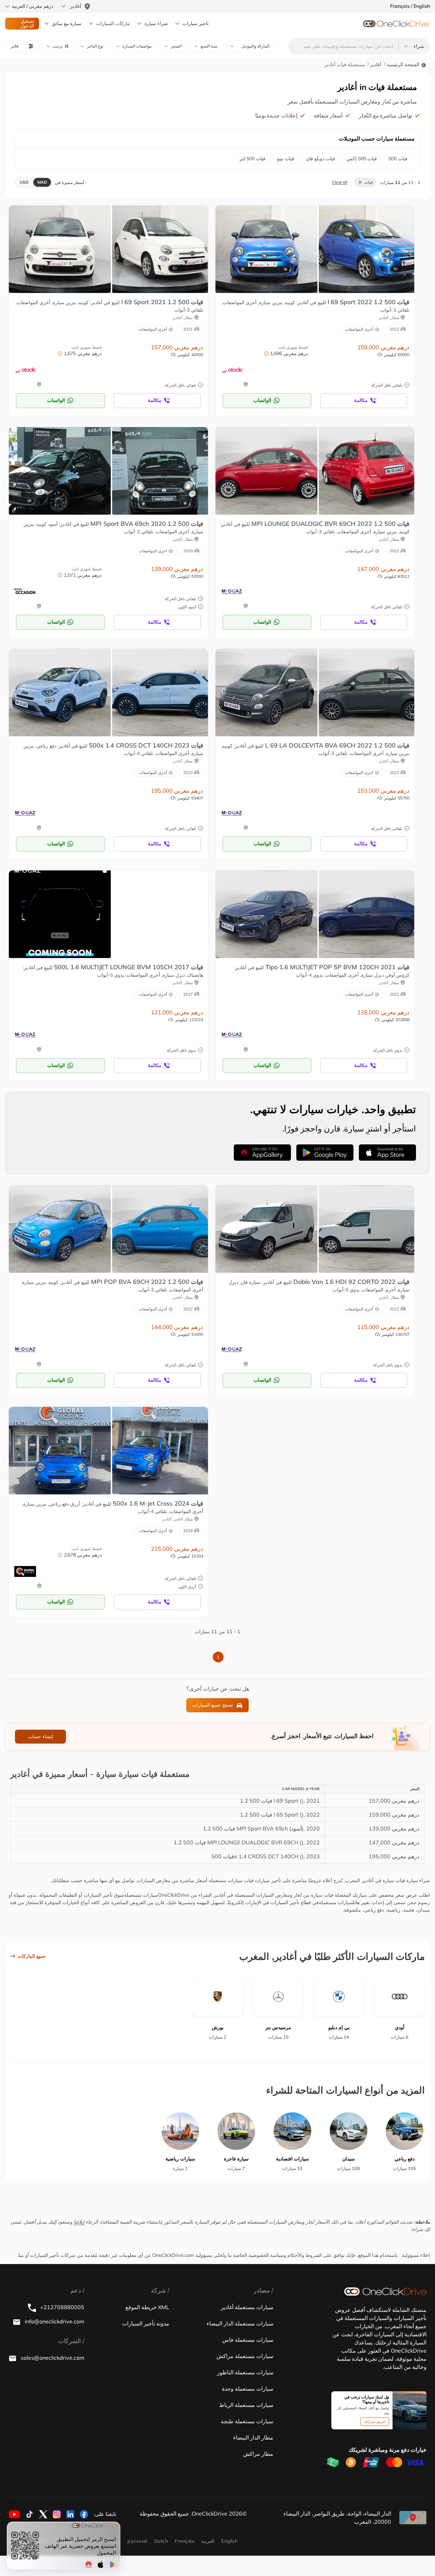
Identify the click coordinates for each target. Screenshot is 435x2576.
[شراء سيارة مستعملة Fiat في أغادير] (60, 249)
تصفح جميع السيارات (213, 1705)
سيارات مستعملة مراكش (245, 2356)
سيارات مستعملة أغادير (247, 2307)
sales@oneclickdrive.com (52, 2358)
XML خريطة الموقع (147, 2307)
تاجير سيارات (196, 23)
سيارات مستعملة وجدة (248, 2389)
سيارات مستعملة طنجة (247, 2421)
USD (24, 182)
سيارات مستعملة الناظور (245, 2372)
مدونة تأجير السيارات (146, 2323)
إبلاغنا (79, 2222)
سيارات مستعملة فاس (248, 2340)
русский (137, 2541)
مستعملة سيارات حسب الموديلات (377, 139)
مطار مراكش (258, 2454)
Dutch (161, 2541)
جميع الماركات (32, 1956)
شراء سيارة (156, 23)
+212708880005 (62, 2307)
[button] (58, 46)
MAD (42, 182)
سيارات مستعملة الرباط (246, 2405)
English (229, 2541)
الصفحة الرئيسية (404, 65)
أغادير (376, 65)
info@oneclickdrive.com (54, 2321)
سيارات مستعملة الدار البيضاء (240, 2323)
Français (185, 2541)
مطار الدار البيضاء (253, 2437)
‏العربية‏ (208, 2541)
